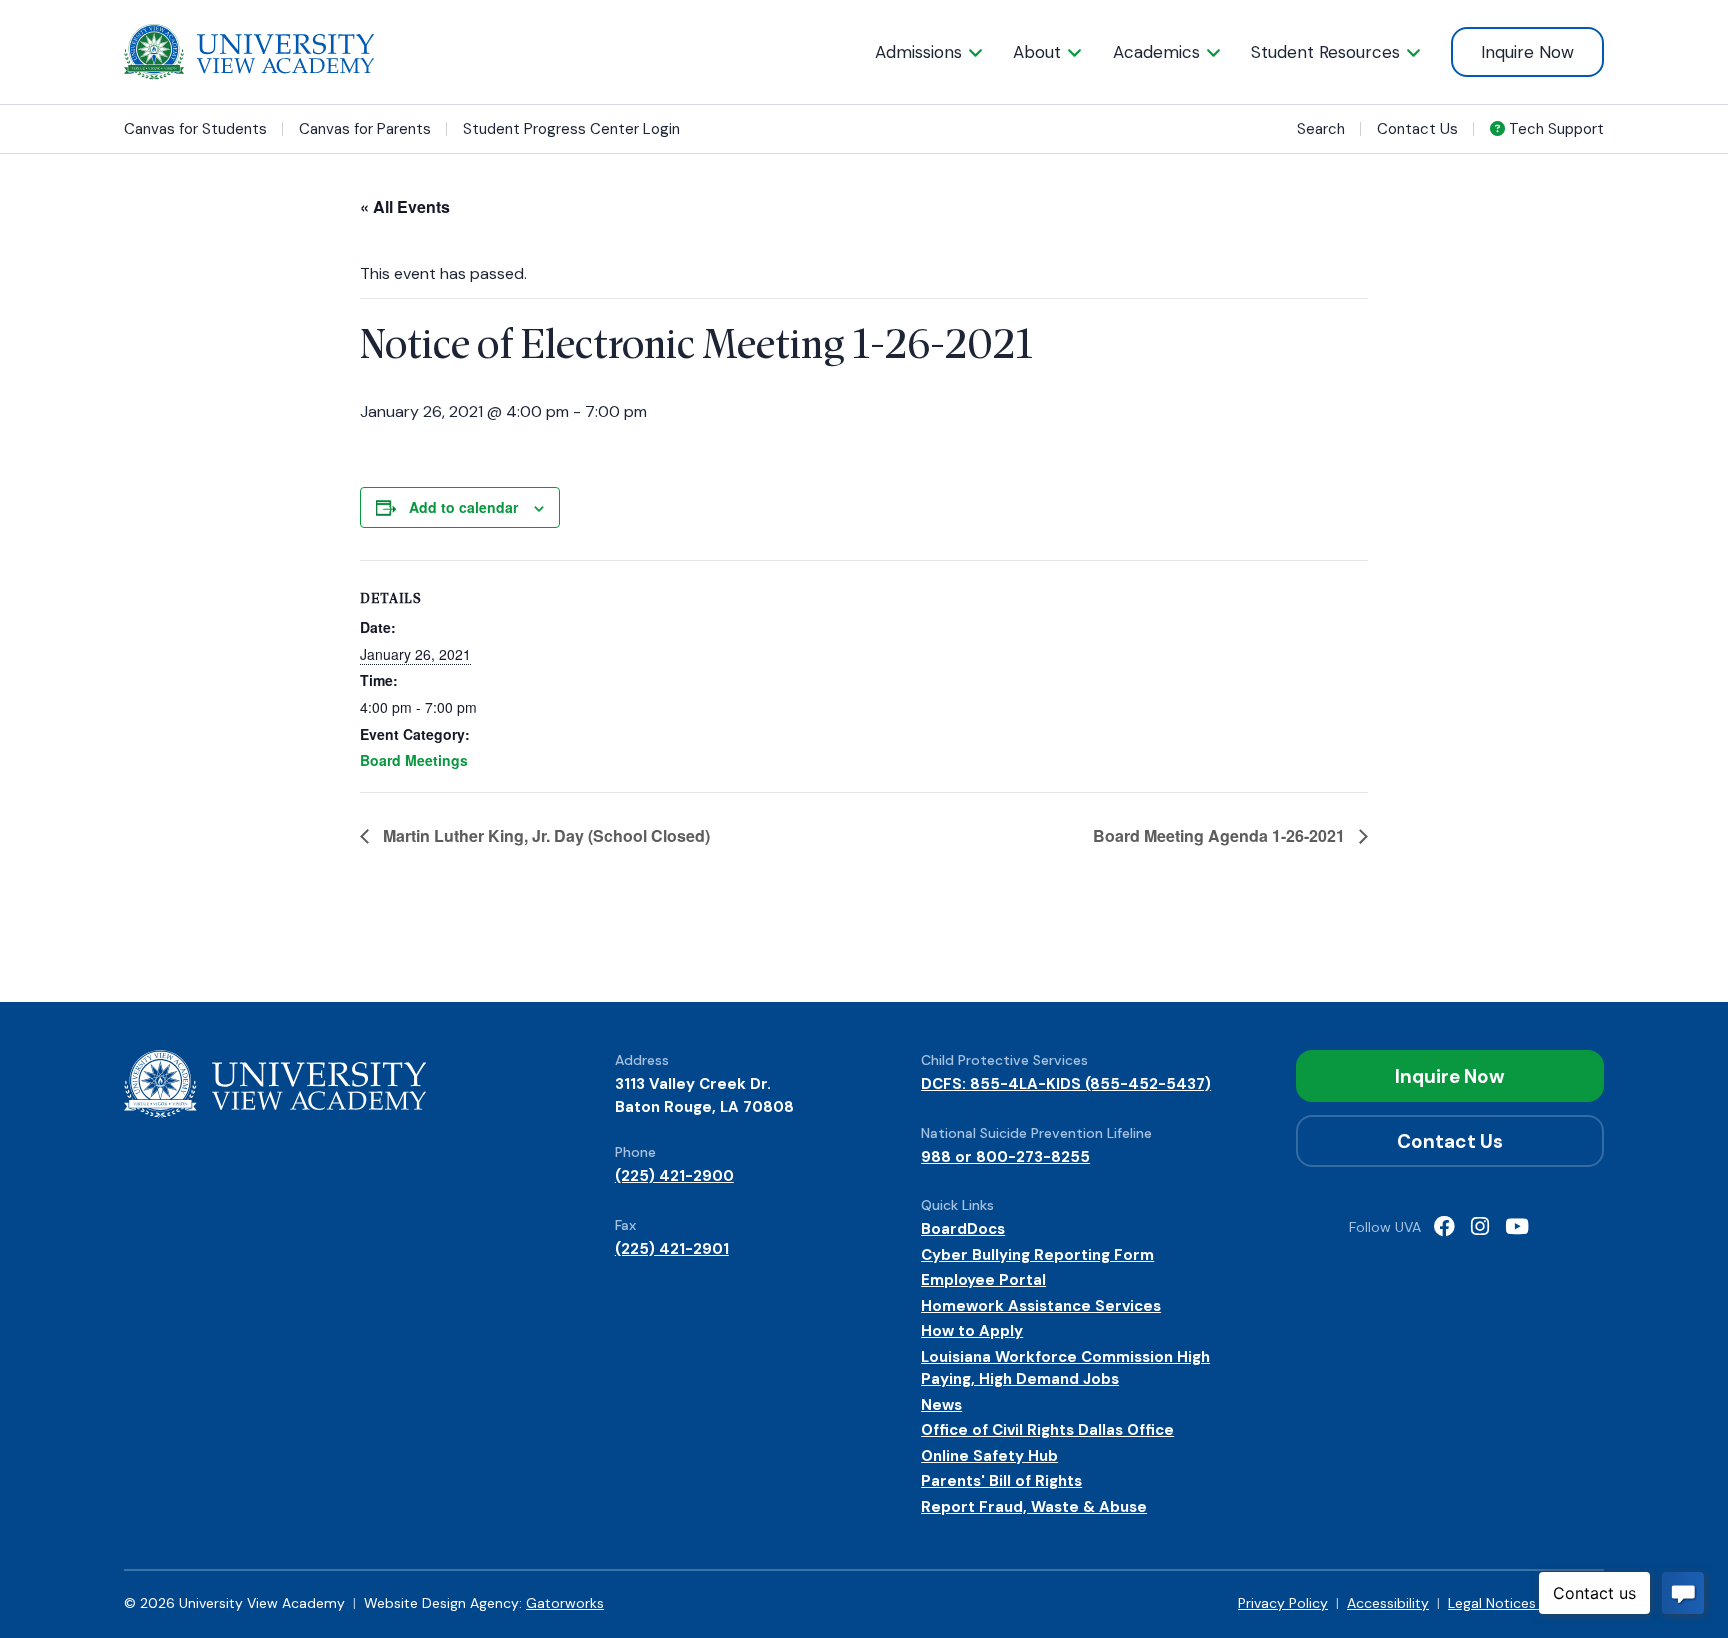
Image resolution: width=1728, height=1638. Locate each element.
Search (1321, 129)
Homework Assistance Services (1041, 1306)
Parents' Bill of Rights (1001, 1481)
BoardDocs (963, 1229)
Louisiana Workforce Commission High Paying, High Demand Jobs (1065, 1368)
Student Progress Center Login (571, 129)
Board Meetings (414, 760)
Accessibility (1388, 1603)
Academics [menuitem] (1156, 52)
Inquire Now (1450, 1076)
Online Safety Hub (989, 1456)
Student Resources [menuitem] (1325, 52)
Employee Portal (983, 1280)
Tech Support (1554, 129)
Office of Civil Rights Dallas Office (1047, 1430)
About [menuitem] (1037, 52)
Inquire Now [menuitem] (1527, 52)
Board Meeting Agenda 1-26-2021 (1221, 835)
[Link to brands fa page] (1444, 1228)
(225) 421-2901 (672, 1249)
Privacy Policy (1283, 1603)
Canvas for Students (195, 129)
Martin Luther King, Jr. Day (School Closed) (544, 835)
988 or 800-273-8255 (1005, 1157)
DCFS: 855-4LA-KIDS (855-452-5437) (1066, 1084)
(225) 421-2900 (674, 1176)
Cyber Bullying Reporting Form (1037, 1255)
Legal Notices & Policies (1526, 1603)
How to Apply (972, 1331)
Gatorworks (565, 1603)
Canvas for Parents (365, 129)
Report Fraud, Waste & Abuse (1034, 1507)
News (941, 1405)
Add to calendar (463, 507)
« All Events (405, 206)
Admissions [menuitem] (918, 52)
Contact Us (1417, 129)
